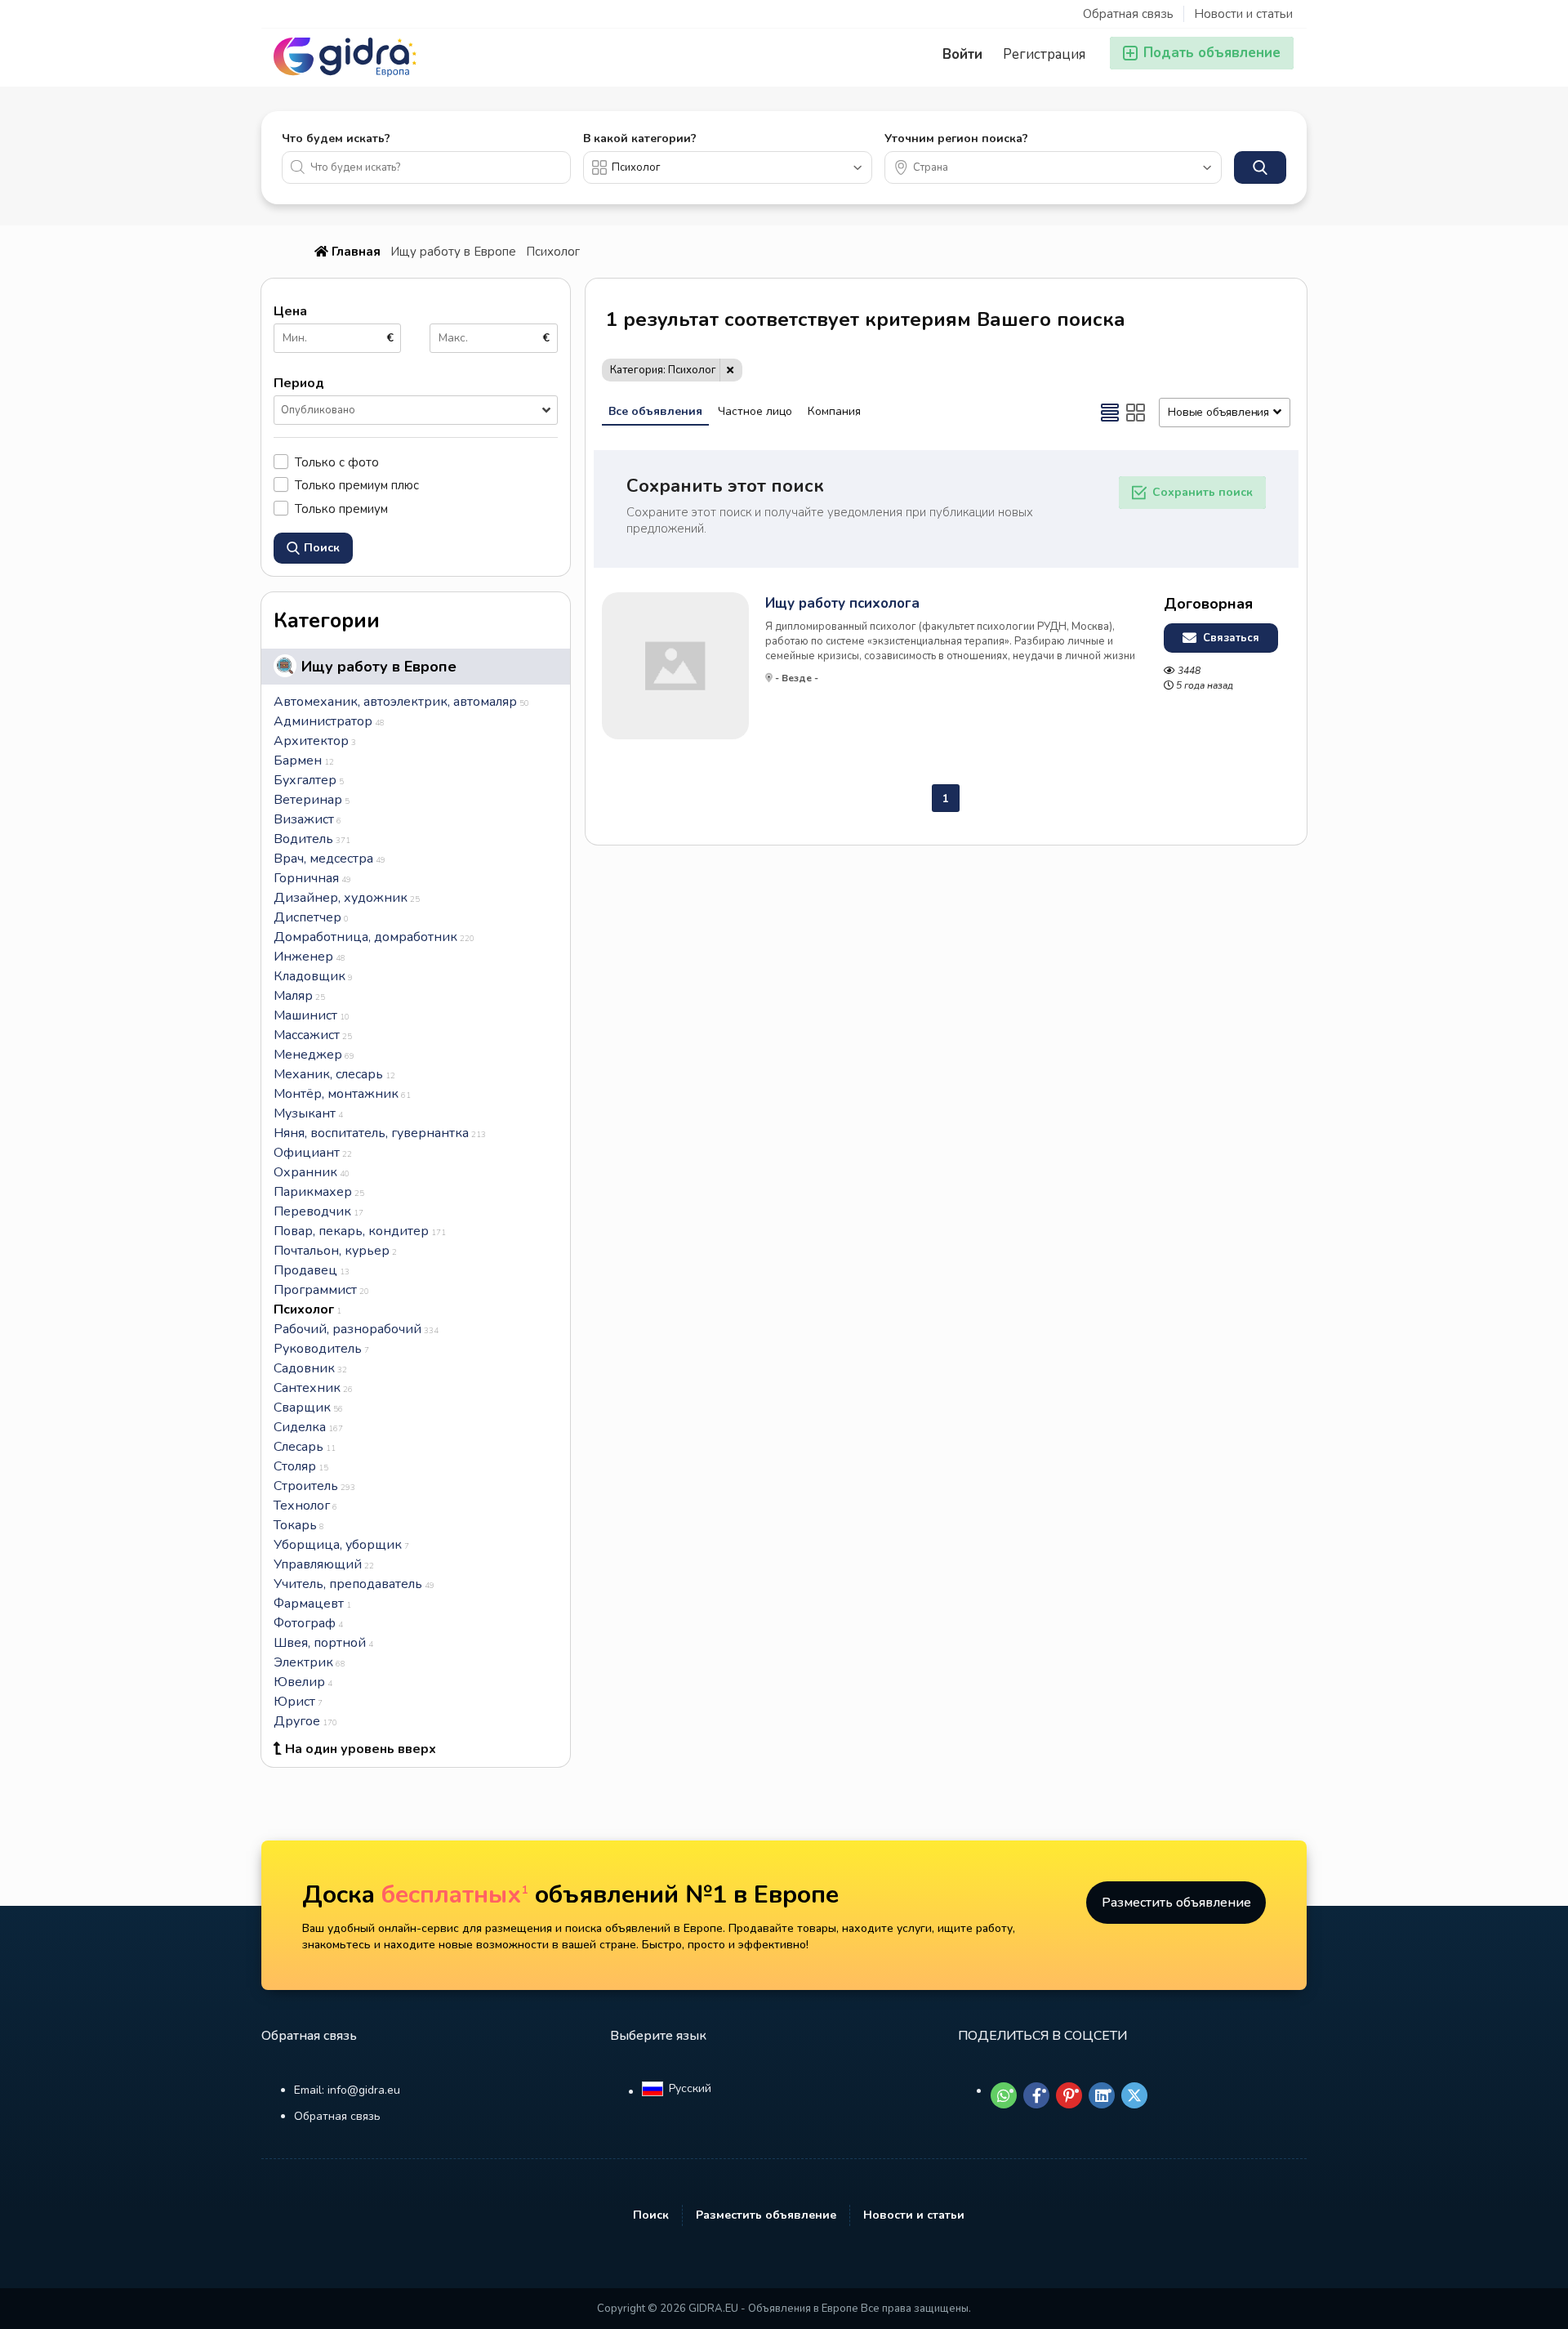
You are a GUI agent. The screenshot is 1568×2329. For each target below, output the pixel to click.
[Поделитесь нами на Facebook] (1036, 2095)
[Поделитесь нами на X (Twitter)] (1134, 2095)
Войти (962, 54)
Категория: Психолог (663, 370)
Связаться (1229, 638)
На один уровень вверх (361, 1749)
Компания (834, 411)
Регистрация (1044, 54)
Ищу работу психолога (842, 604)
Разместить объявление (1176, 1903)
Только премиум (341, 509)
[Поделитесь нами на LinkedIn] (1102, 2095)
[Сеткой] (1136, 413)
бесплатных (455, 1895)
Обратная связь (1128, 14)
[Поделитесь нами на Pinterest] (1069, 2095)
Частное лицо (755, 411)
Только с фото (337, 462)
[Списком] (1110, 413)
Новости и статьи (1243, 14)
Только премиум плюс (357, 485)
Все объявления (655, 411)
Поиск (651, 2215)
